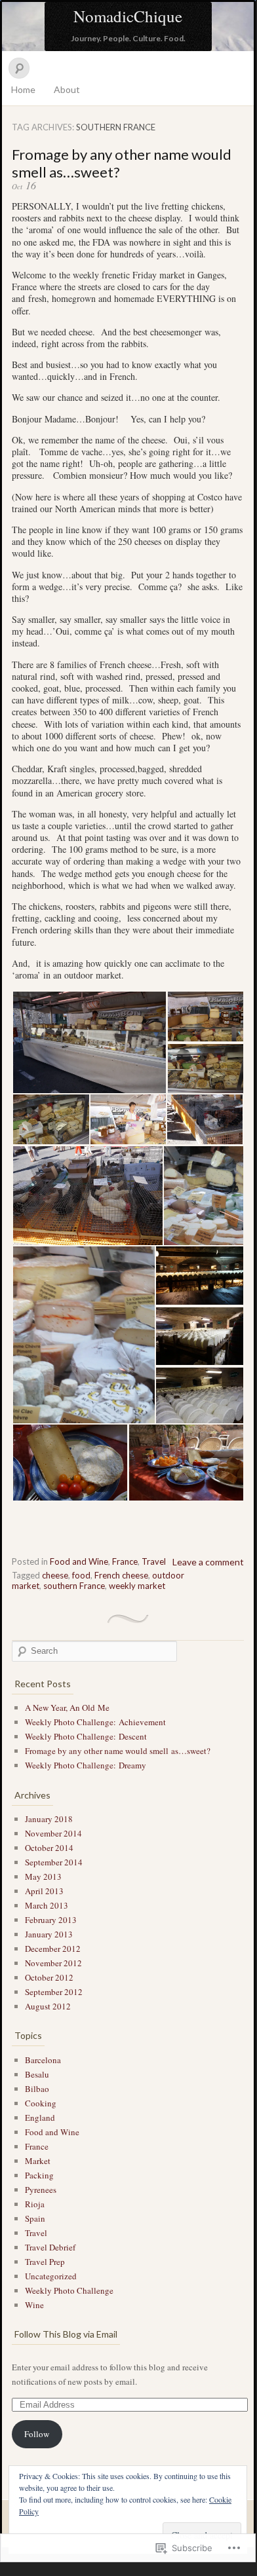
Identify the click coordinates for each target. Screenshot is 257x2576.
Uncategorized (51, 2276)
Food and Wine (79, 1561)
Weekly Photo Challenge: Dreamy (86, 1765)
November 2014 (53, 1833)
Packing (39, 2175)
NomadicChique (128, 16)
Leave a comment (208, 1562)
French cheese (121, 1575)
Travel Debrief (50, 2247)
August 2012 (48, 2006)
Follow (37, 2434)
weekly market (137, 1586)
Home (23, 89)
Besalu (37, 2074)
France (125, 1561)
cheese (55, 1575)
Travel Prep (45, 2262)
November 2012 (53, 1963)
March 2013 (47, 1905)
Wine (34, 2305)
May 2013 (43, 1876)
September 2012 (54, 1992)
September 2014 (54, 1862)
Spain (35, 2218)
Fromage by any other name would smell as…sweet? (118, 1751)
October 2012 (49, 1977)
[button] (89, 1042)
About (67, 89)
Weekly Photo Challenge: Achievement (95, 1722)
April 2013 (44, 1891)
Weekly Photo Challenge (69, 2290)
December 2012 (53, 1949)
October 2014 (49, 1848)
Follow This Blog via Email (66, 2334)
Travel (154, 1561)
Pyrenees (41, 2190)
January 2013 (49, 1934)
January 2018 (49, 1819)
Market (38, 2161)
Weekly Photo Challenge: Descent (86, 1736)
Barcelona (43, 2060)
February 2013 (51, 1920)
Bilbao (37, 2089)
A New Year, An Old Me (67, 1708)
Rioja (35, 2204)
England (40, 2118)
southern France (74, 1586)
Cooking (41, 2103)
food (81, 1575)
